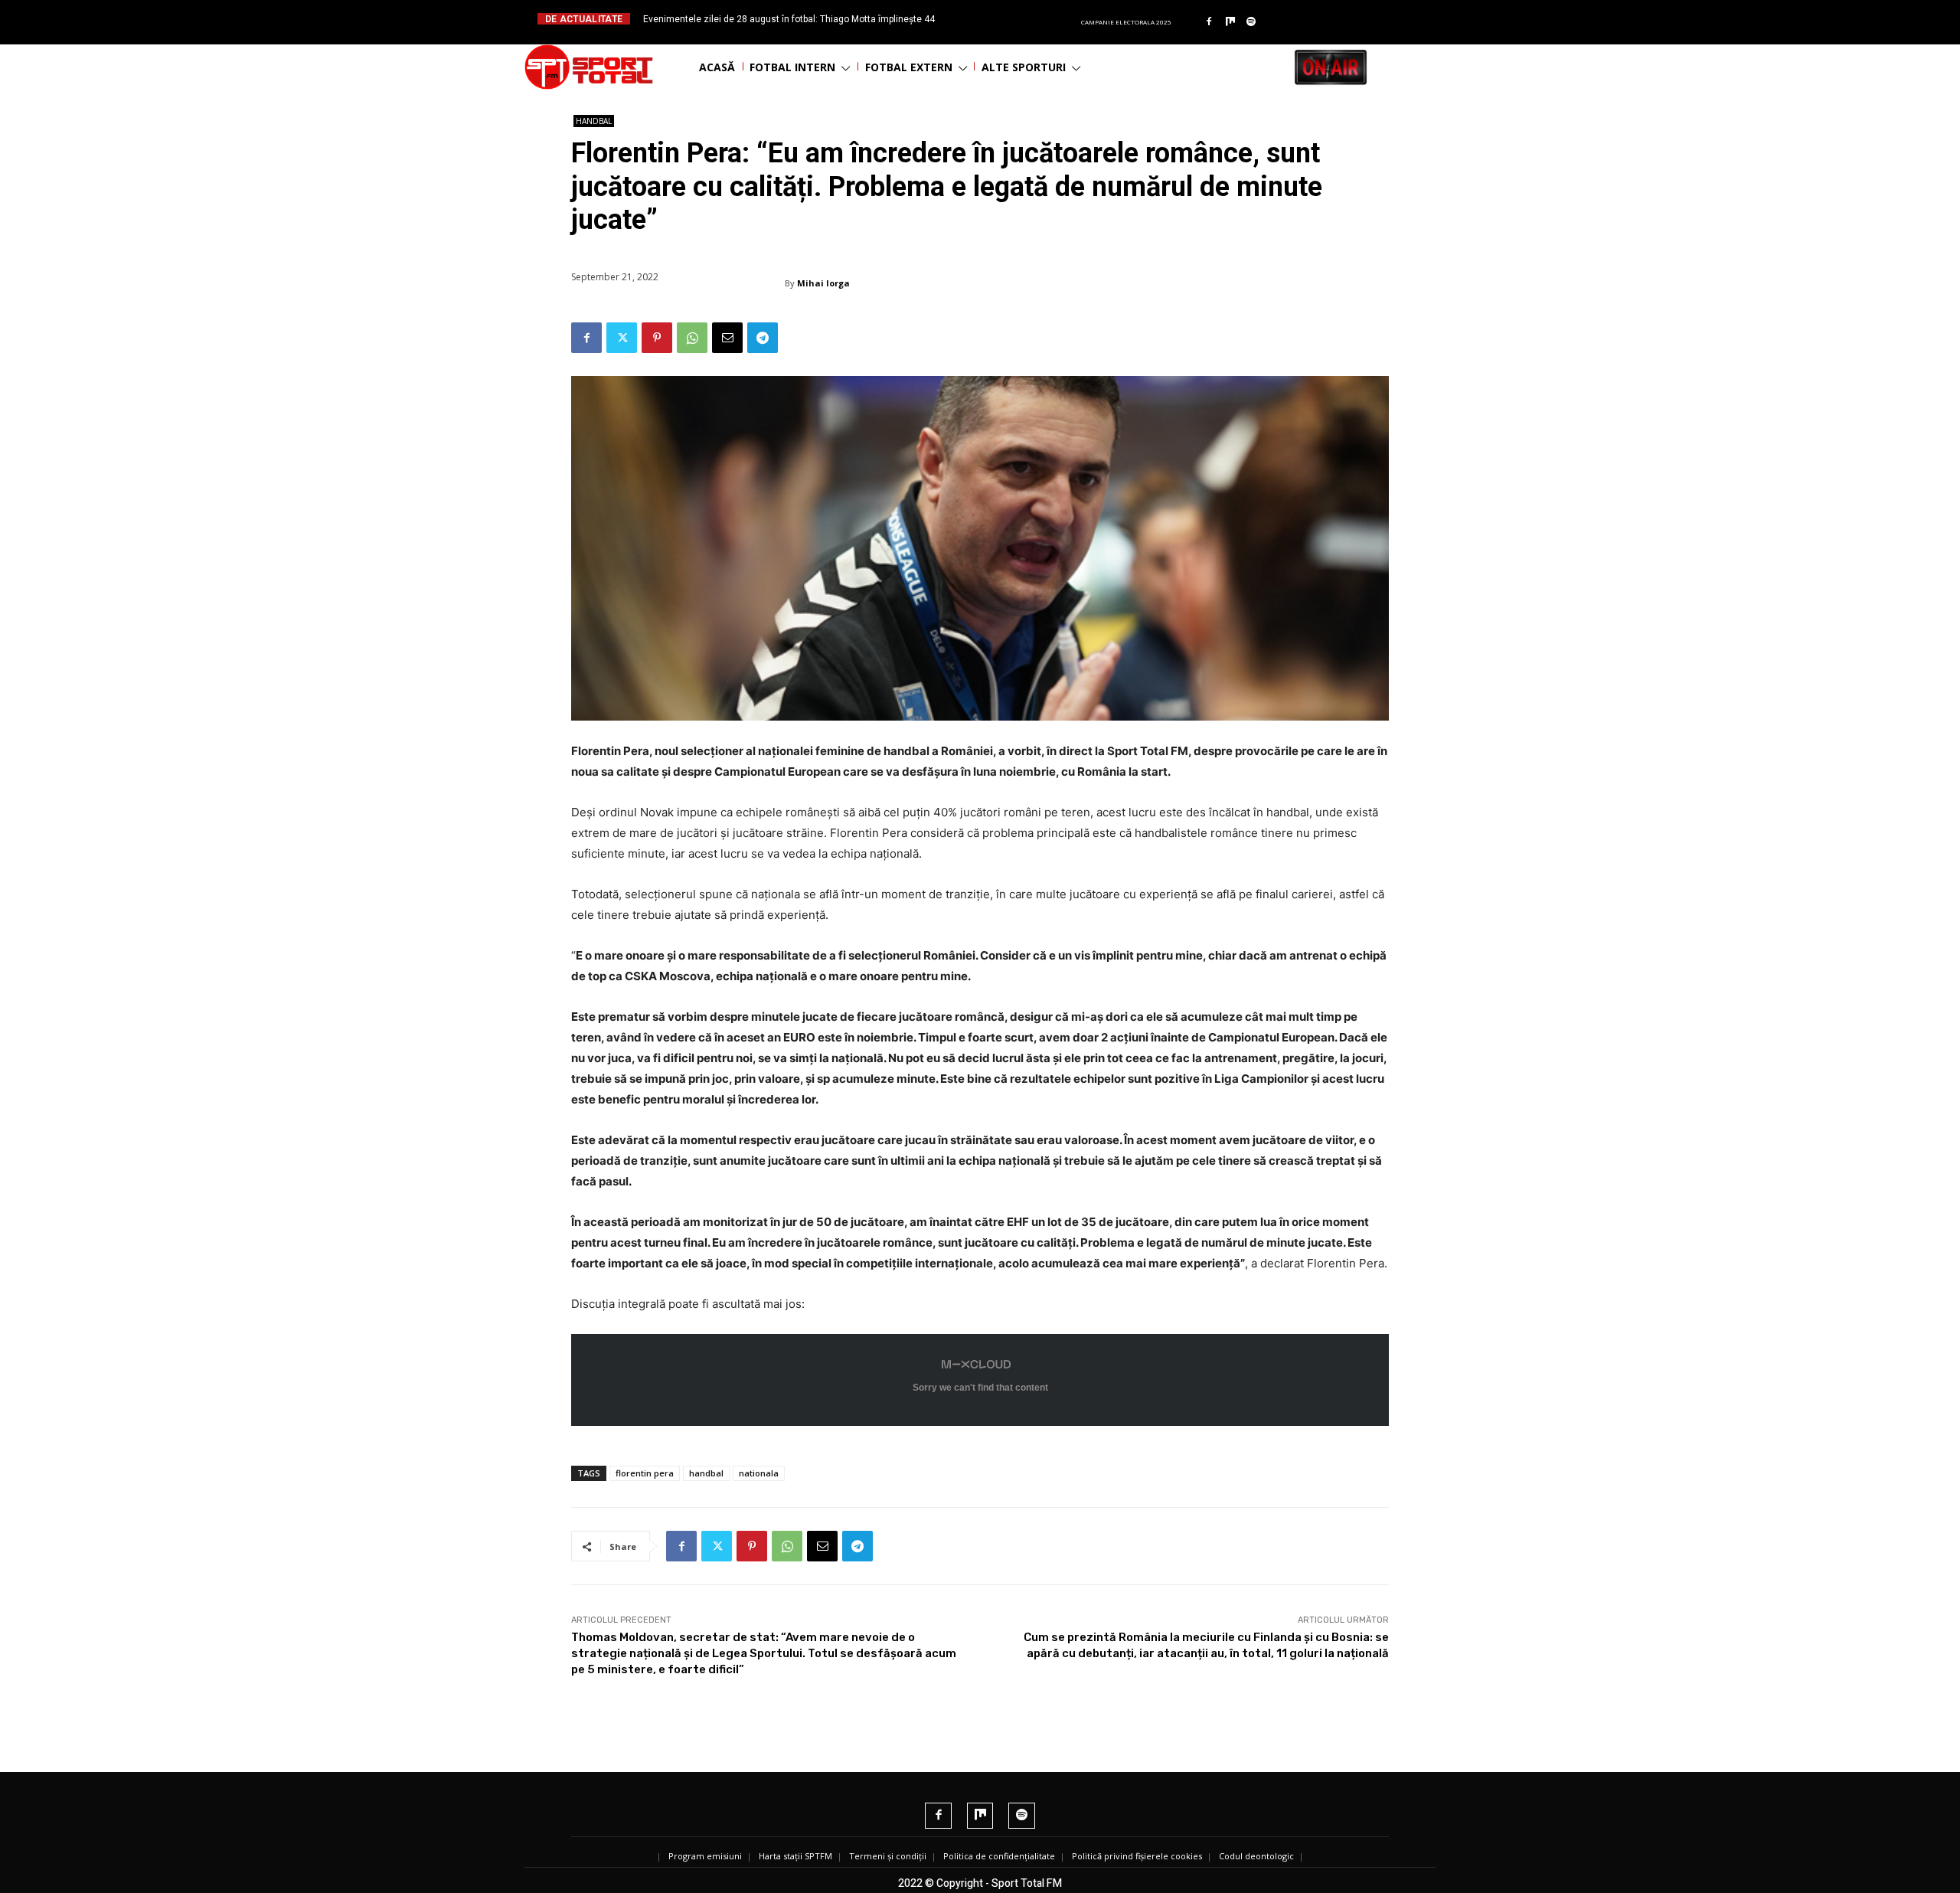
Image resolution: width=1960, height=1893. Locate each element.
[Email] (727, 338)
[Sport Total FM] (589, 67)
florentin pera (645, 1473)
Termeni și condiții (888, 1856)
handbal (706, 1473)
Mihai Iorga (823, 283)
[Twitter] (622, 338)
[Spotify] (1252, 22)
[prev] (993, 19)
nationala (759, 1473)
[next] (1017, 19)
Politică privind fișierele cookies (1137, 1856)
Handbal (594, 121)
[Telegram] (763, 338)
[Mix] (1230, 22)
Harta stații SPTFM (795, 1856)
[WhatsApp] (692, 338)
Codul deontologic (1256, 1856)
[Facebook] (1209, 22)
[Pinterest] (657, 338)
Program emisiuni (705, 1856)
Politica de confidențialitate (999, 1856)
